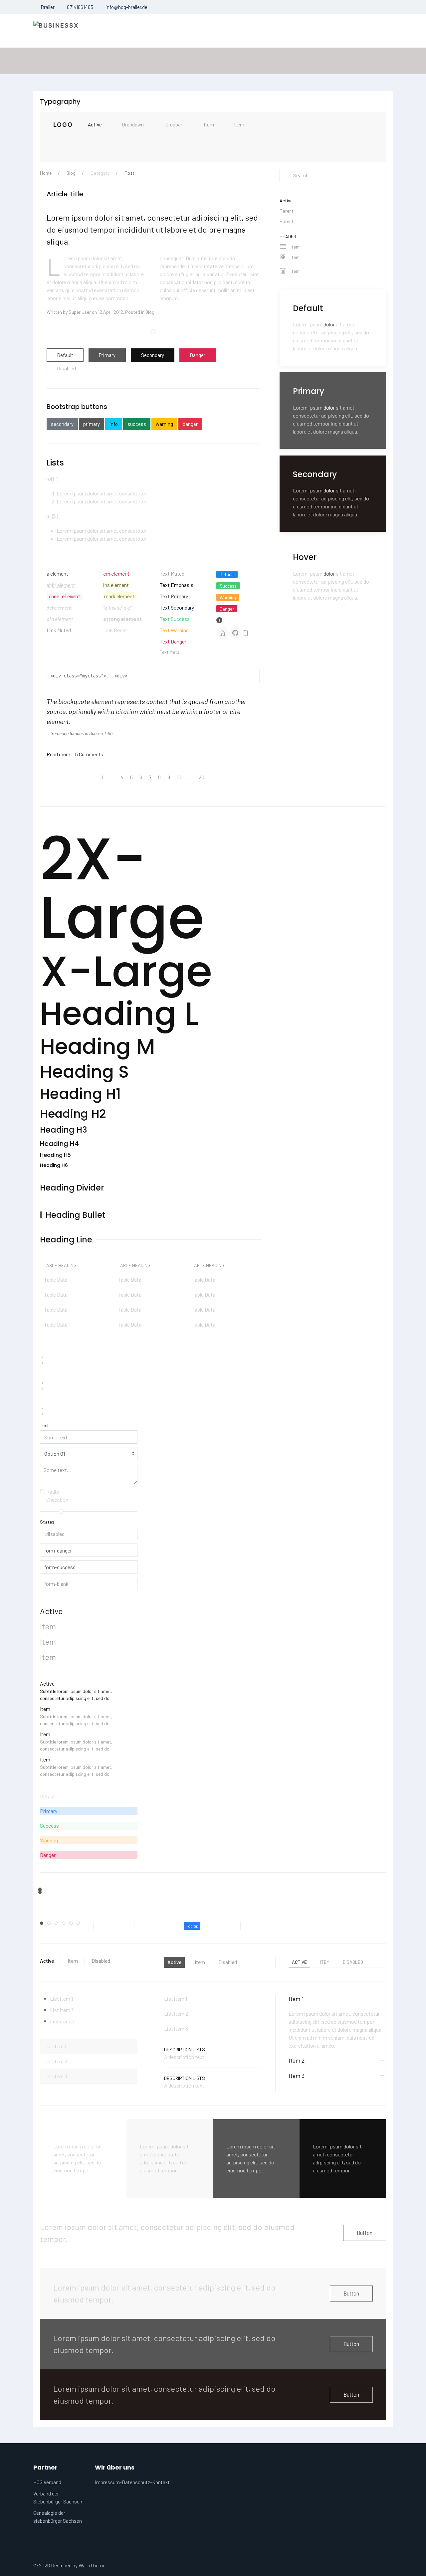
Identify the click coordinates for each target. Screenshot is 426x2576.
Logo (63, 125)
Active (95, 124)
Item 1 (43, 1924)
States (47, 1522)
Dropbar (174, 124)
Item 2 (50, 1924)
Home (46, 173)
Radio (52, 1491)
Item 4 (65, 1924)
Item (209, 124)
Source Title (101, 733)
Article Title (65, 194)
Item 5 (72, 1924)
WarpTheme (92, 2565)
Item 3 (58, 1924)
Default (65, 355)
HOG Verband (47, 2482)
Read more (58, 754)
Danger (198, 355)
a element (57, 573)
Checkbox (57, 1499)
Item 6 (80, 1924)
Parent (287, 211)
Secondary (153, 355)
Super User (80, 312)
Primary (107, 355)
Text (44, 1425)
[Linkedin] (382, 61)
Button (365, 2233)
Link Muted (59, 630)
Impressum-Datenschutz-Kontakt (132, 2482)
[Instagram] (391, 61)
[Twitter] (373, 61)
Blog (71, 173)
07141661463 (80, 7)
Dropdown (133, 124)
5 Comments (89, 754)
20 (202, 777)
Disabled (66, 368)
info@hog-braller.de (126, 7)
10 (179, 777)
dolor (329, 324)
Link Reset (115, 630)
